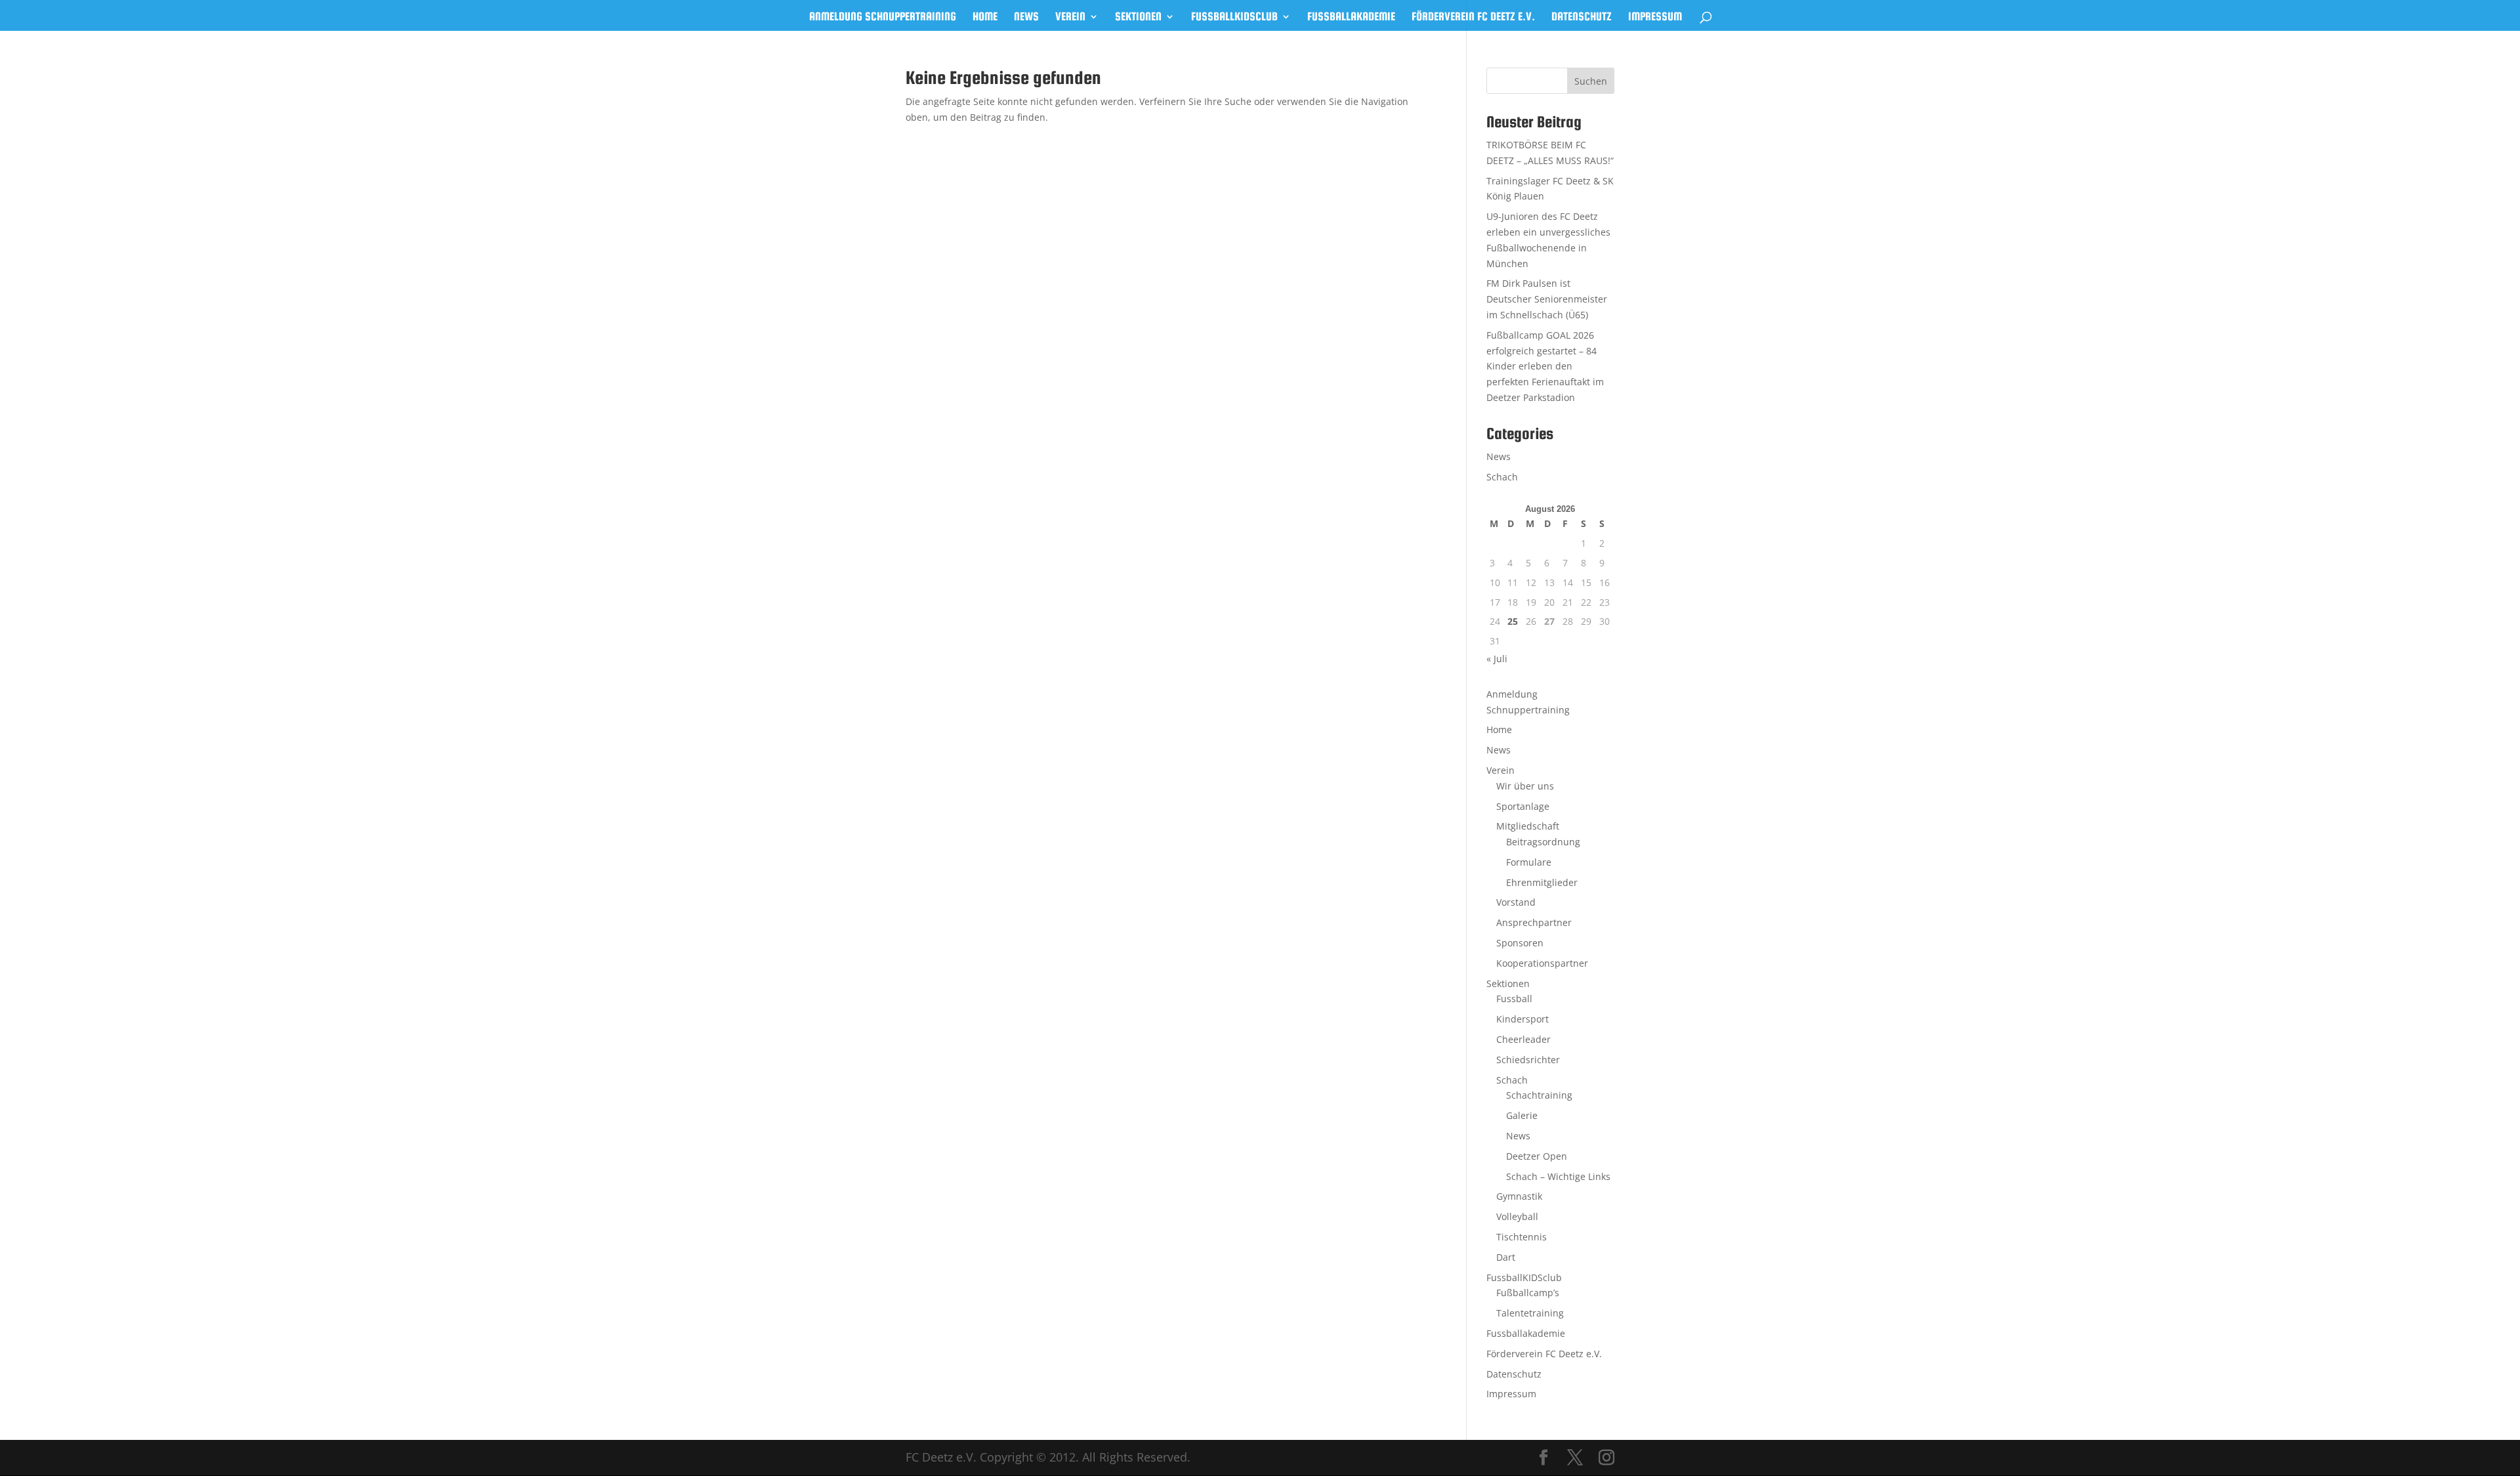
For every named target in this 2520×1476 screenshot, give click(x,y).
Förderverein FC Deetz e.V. (1473, 17)
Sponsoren (1520, 943)
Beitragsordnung (1543, 842)
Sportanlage (1523, 806)
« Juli (1497, 659)
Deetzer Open (1537, 1156)
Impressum (1655, 17)
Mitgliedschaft (1528, 826)
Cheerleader (1523, 1039)
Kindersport (1522, 1019)
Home (985, 17)
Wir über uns (1525, 786)
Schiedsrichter (1528, 1060)
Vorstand (1516, 902)
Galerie (1522, 1115)
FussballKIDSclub (1234, 17)
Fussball (1514, 999)
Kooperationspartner (1542, 963)
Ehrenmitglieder (1542, 882)
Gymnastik (1519, 1196)
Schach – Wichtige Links (1558, 1176)
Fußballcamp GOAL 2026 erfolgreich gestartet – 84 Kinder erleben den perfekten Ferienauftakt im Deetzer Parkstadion (1545, 366)
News (1026, 17)
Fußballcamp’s (1528, 1293)
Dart (1506, 1257)
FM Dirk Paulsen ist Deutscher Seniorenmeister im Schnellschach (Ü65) (1547, 299)
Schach (1502, 477)
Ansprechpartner (1534, 922)
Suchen (1591, 81)
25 (1513, 621)
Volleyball (1517, 1216)
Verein (1070, 17)
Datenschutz (1582, 17)
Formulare (1529, 862)
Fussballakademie (1351, 17)
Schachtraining (1539, 1095)
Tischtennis (1522, 1237)
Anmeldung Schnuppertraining (883, 17)
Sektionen (1138, 17)
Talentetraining (1530, 1313)
